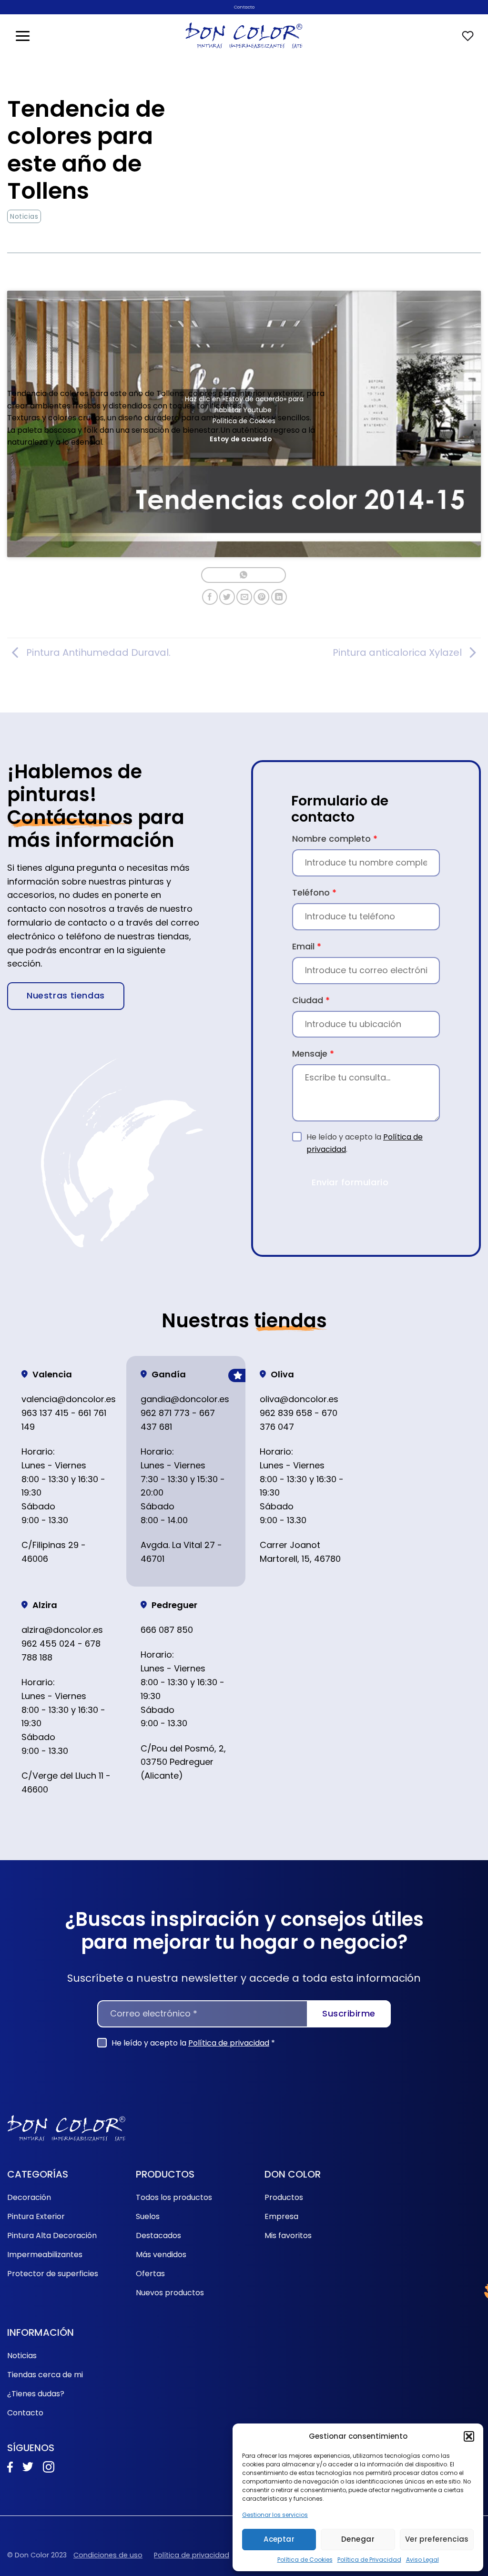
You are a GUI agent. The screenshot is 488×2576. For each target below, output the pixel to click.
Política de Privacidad (369, 2560)
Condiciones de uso (108, 2555)
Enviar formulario (350, 1182)
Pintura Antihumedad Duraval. (98, 652)
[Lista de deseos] (468, 36)
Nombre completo (335, 839)
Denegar (358, 2539)
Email (307, 946)
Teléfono (314, 892)
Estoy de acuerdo (241, 439)
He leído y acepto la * (193, 2043)
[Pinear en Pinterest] (261, 597)
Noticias (24, 216)
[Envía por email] (244, 597)
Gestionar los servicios (275, 2515)
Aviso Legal (422, 2560)
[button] (469, 2436)
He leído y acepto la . (365, 1143)
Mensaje (313, 1054)
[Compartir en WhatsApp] (243, 575)
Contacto (244, 7)
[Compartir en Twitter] (227, 597)
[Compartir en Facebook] (210, 597)
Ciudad (311, 1000)
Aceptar (279, 2539)
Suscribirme (349, 2013)
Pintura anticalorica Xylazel (397, 652)
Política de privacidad (229, 2043)
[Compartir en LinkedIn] (279, 597)
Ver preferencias (437, 2539)
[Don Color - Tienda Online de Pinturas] (244, 36)
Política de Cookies (305, 2560)
